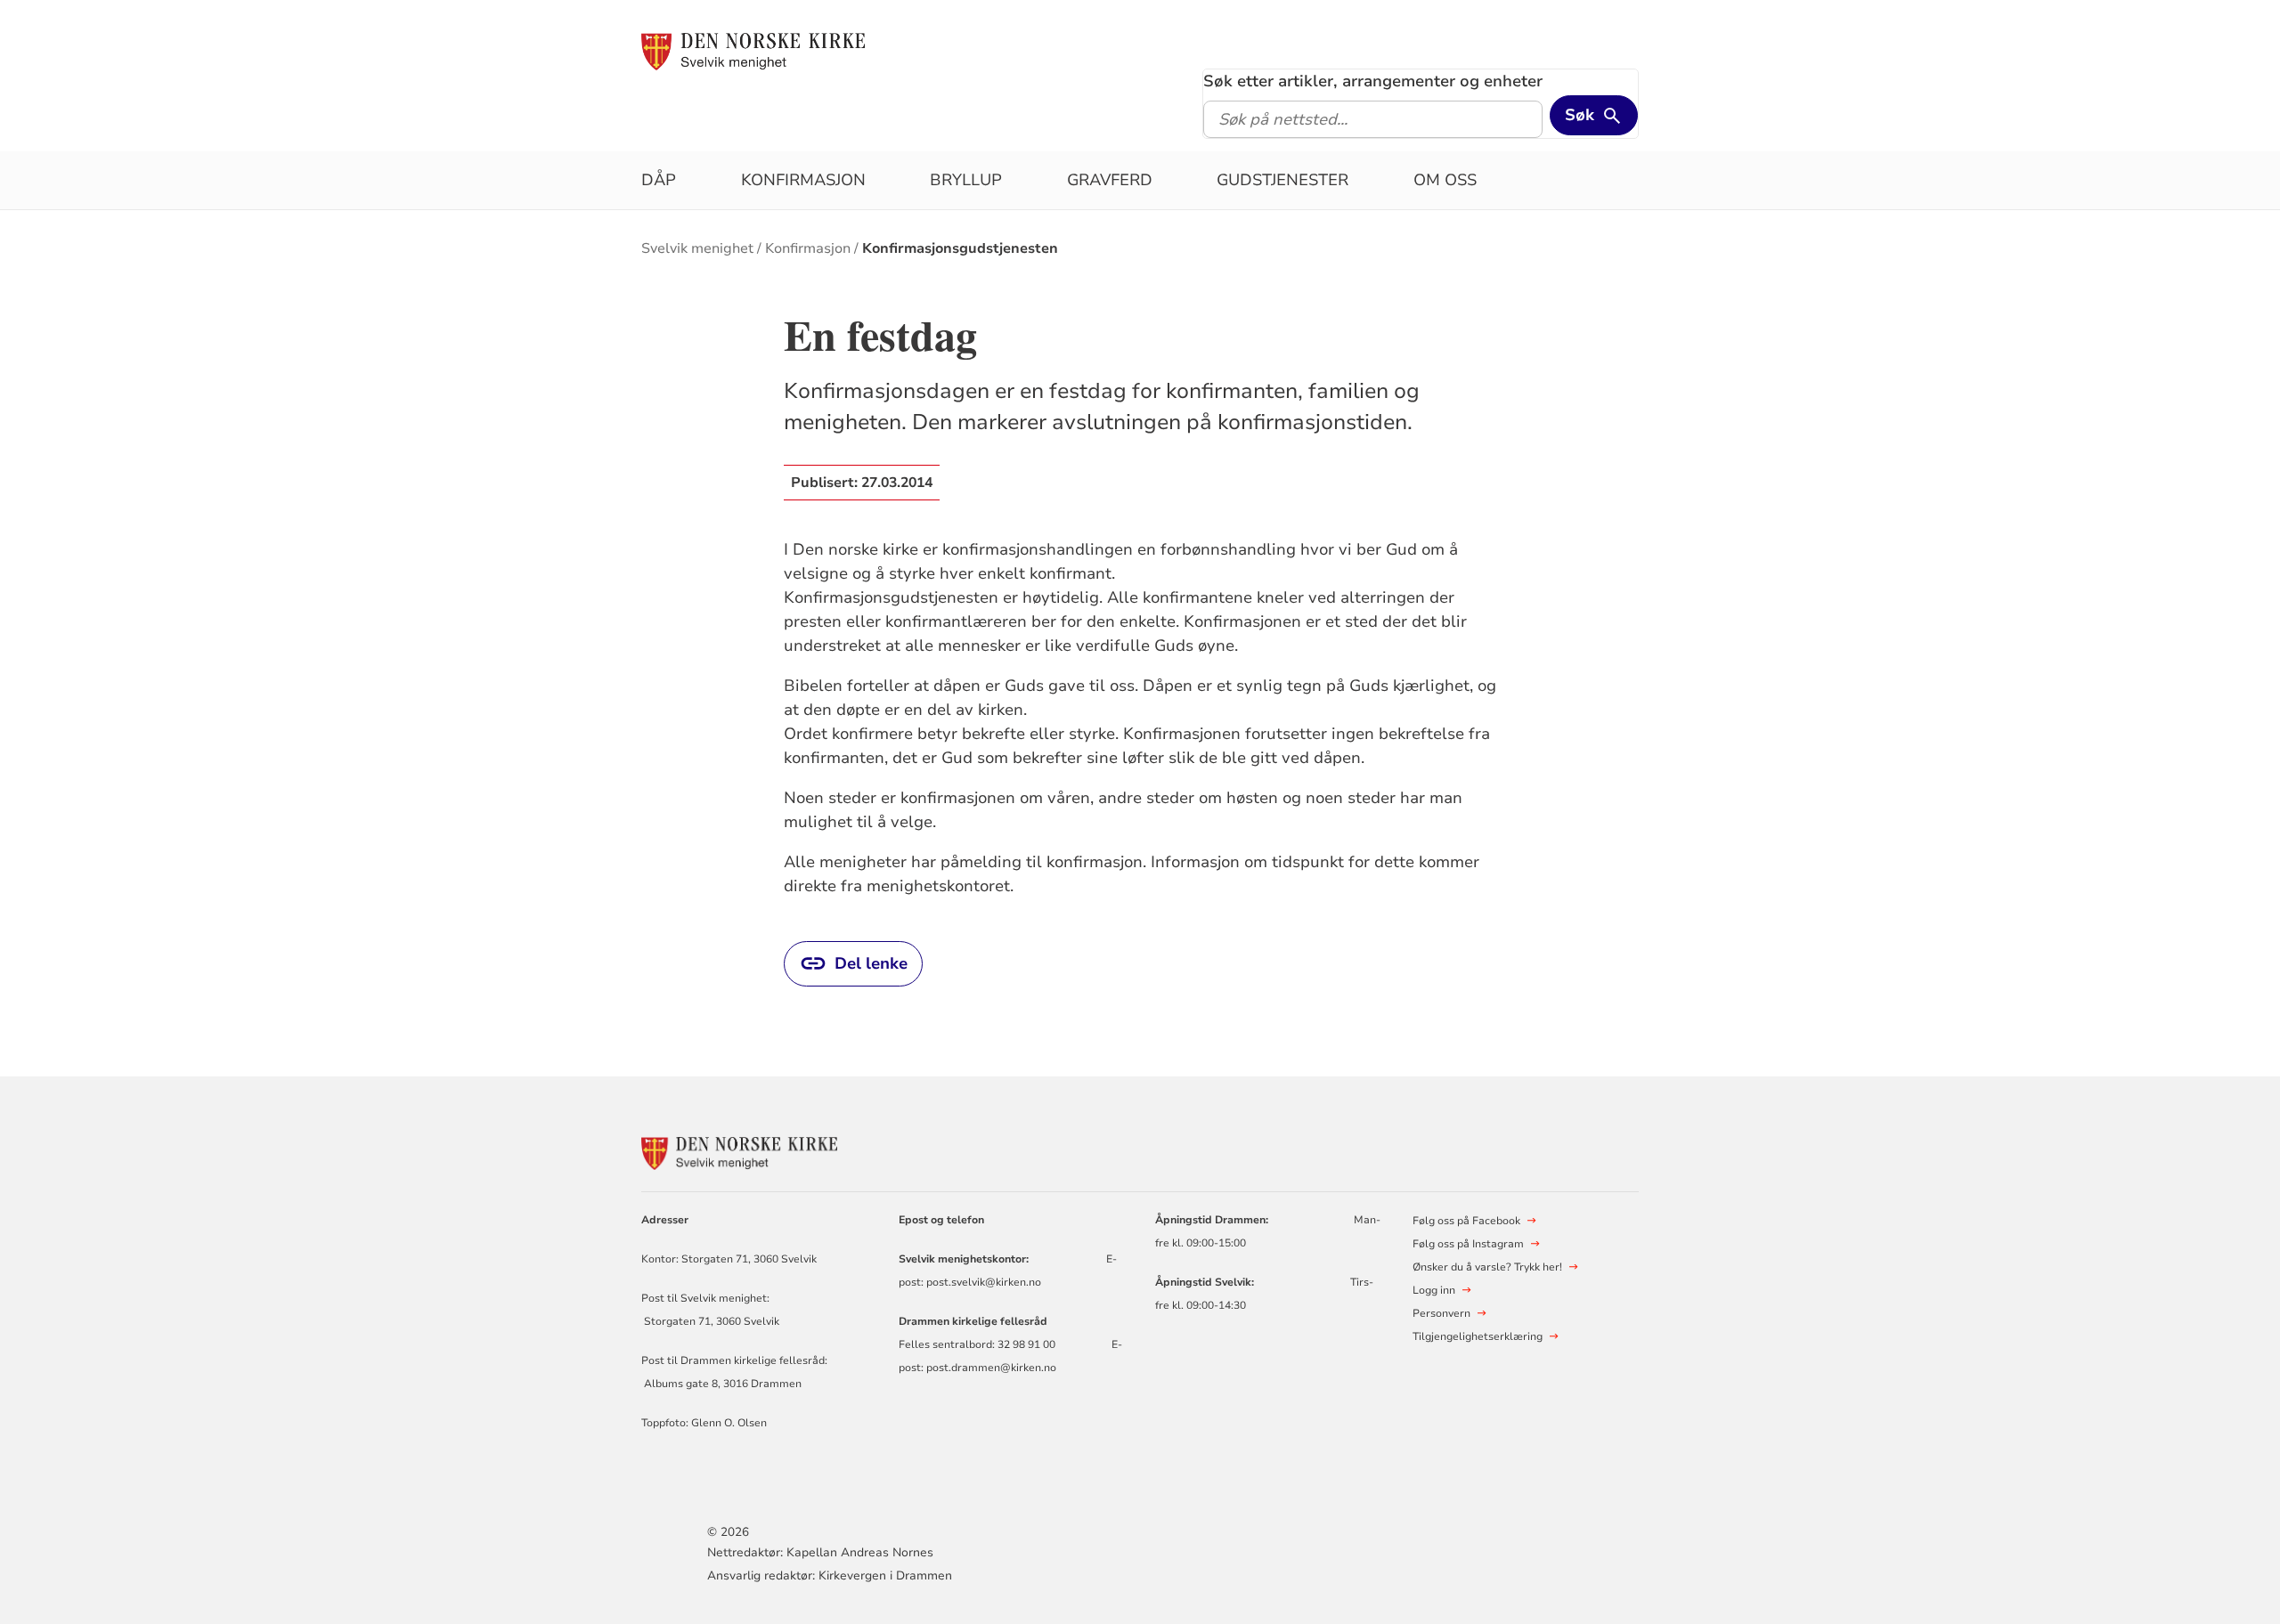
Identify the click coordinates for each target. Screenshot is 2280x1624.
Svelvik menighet (697, 248)
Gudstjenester (1282, 180)
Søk (1580, 115)
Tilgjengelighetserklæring (1478, 1336)
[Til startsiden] (753, 51)
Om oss (1445, 180)
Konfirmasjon (803, 180)
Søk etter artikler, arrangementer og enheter (1373, 81)
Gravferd (1110, 180)
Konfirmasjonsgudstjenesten (960, 248)
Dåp (659, 180)
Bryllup (966, 180)
